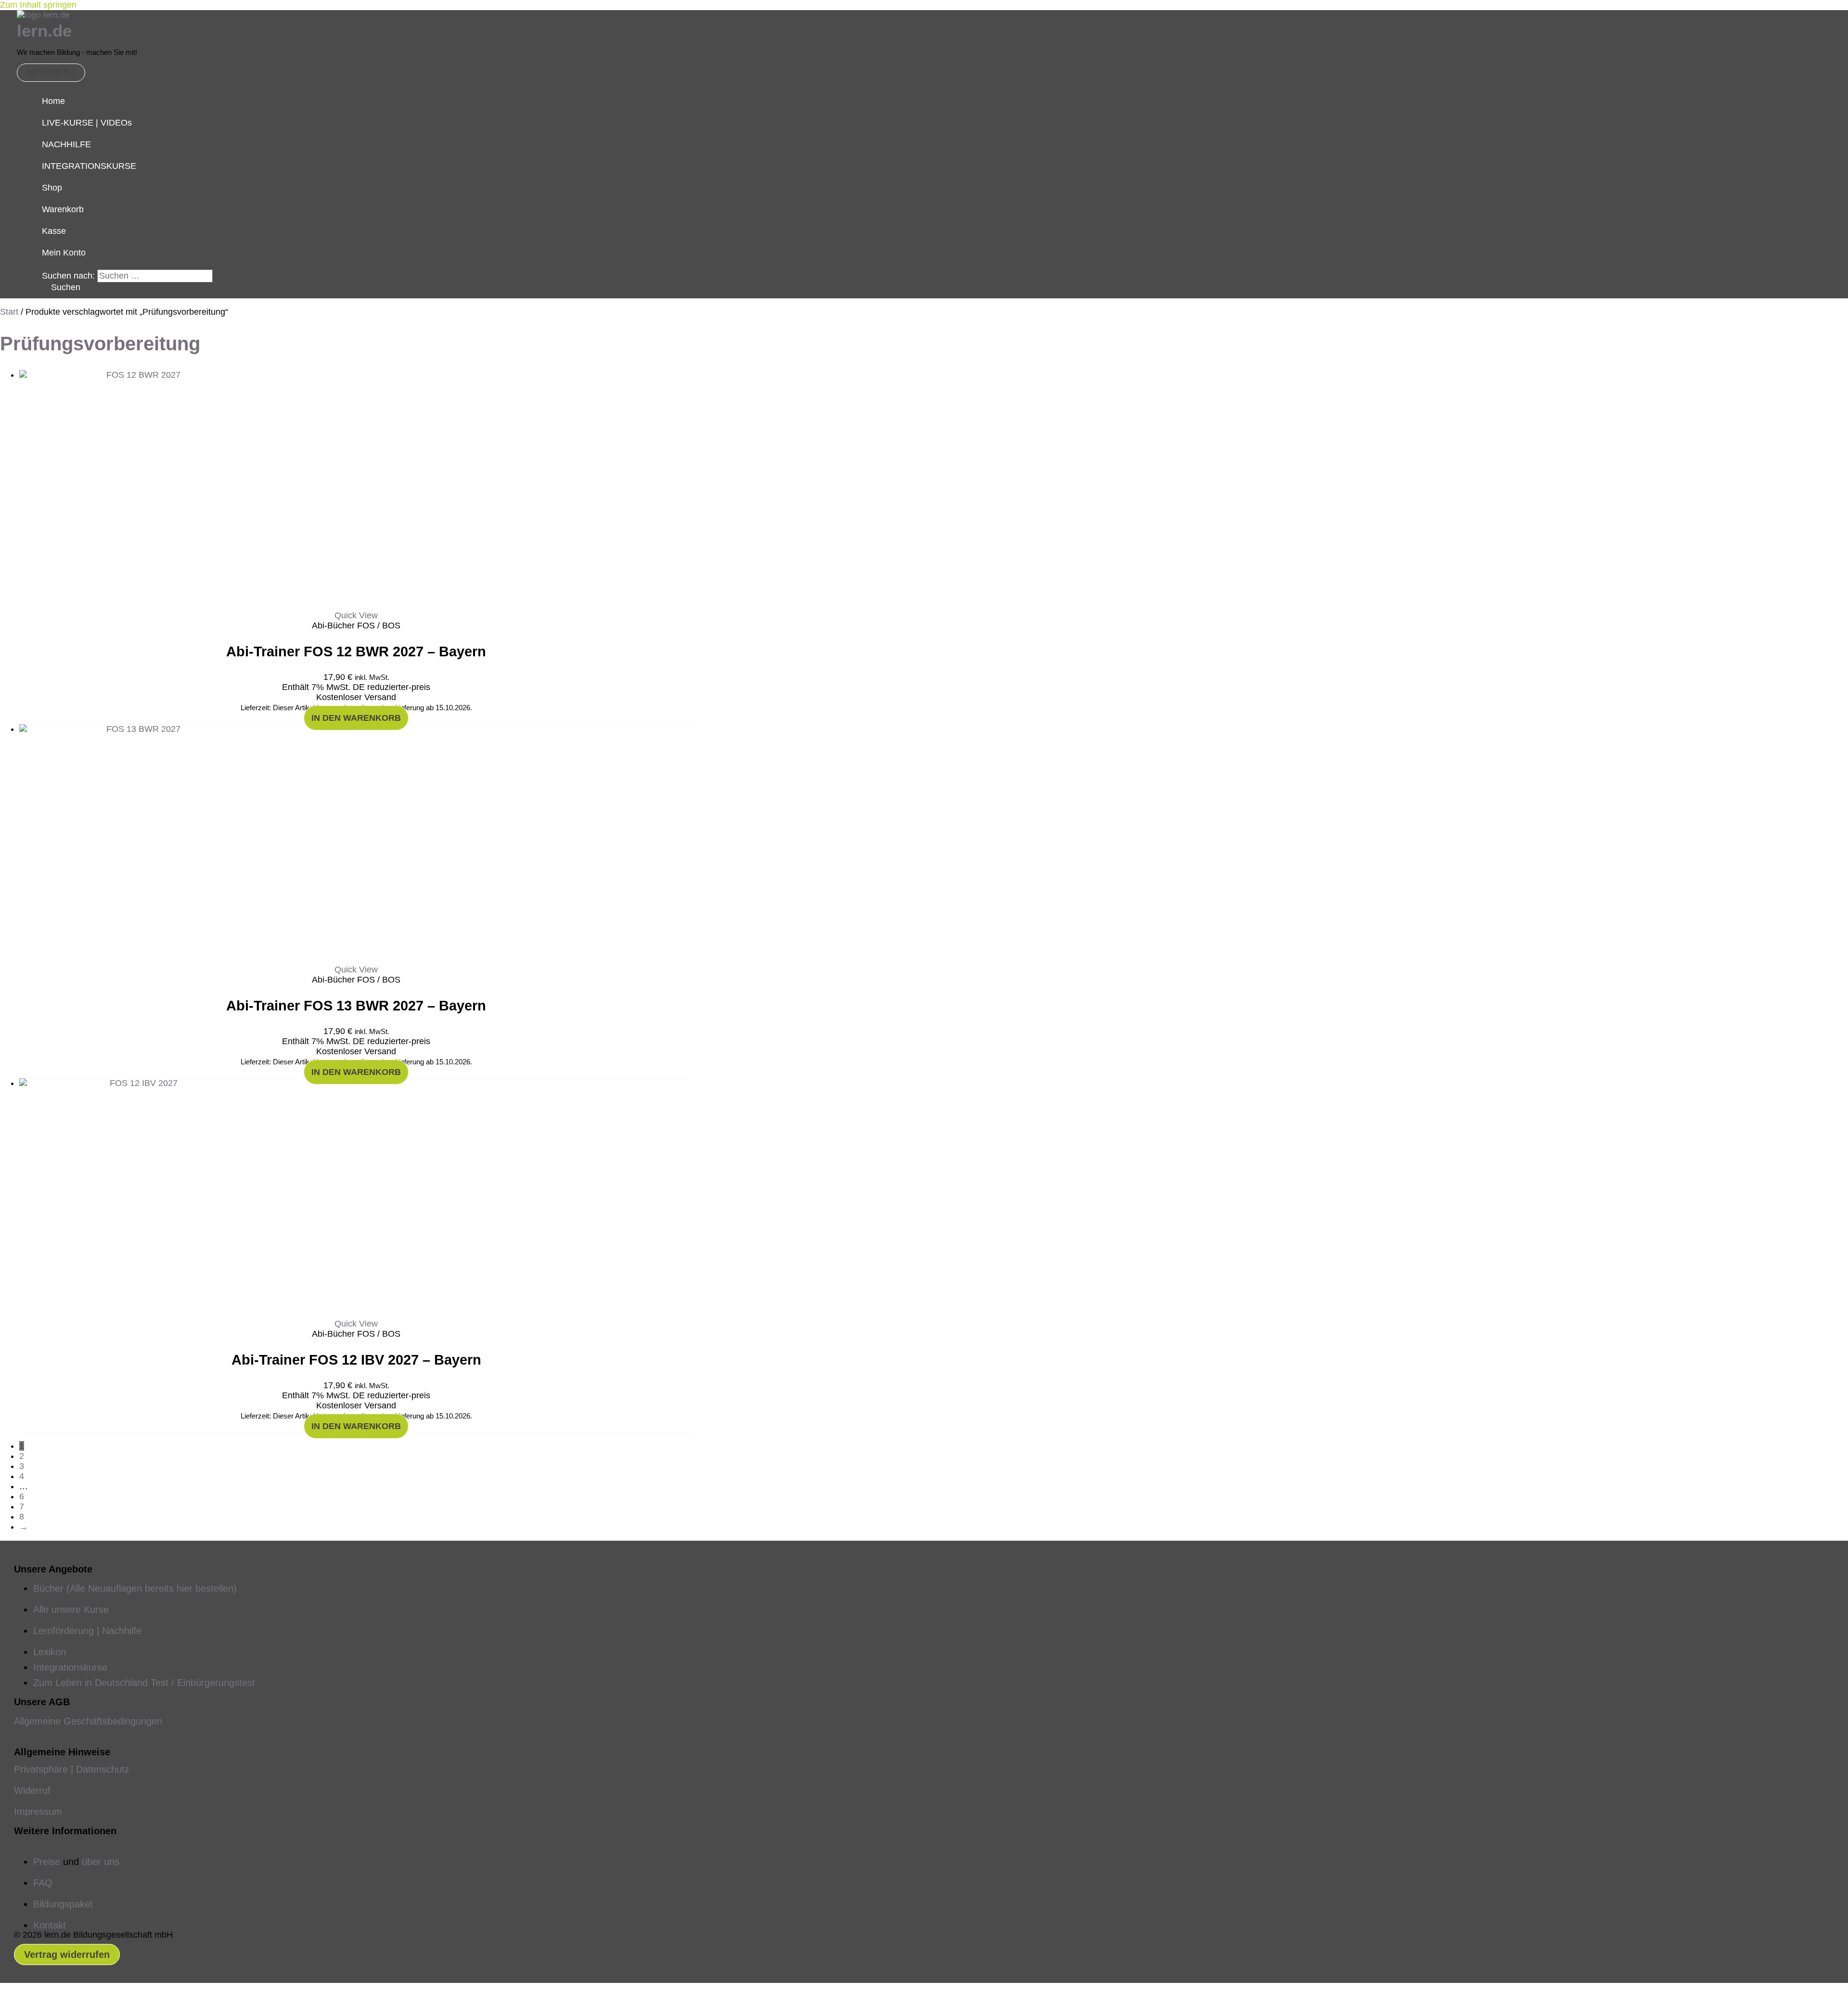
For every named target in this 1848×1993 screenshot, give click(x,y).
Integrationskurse (70, 1667)
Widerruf (32, 1790)
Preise (47, 1862)
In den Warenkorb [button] (356, 718)
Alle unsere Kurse (71, 1610)
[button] (61, 287)
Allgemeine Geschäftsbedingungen (88, 1721)
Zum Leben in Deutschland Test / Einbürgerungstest (144, 1683)
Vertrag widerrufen (67, 1955)
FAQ (43, 1883)
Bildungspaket (63, 1904)
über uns (101, 1862)
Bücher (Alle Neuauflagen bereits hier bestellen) (135, 1588)
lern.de (44, 31)
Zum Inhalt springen (38, 5)
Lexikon (50, 1652)
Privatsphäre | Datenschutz (72, 1769)
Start (9, 312)
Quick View (356, 615)
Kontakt (50, 1925)
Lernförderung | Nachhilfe (87, 1631)
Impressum (38, 1812)
